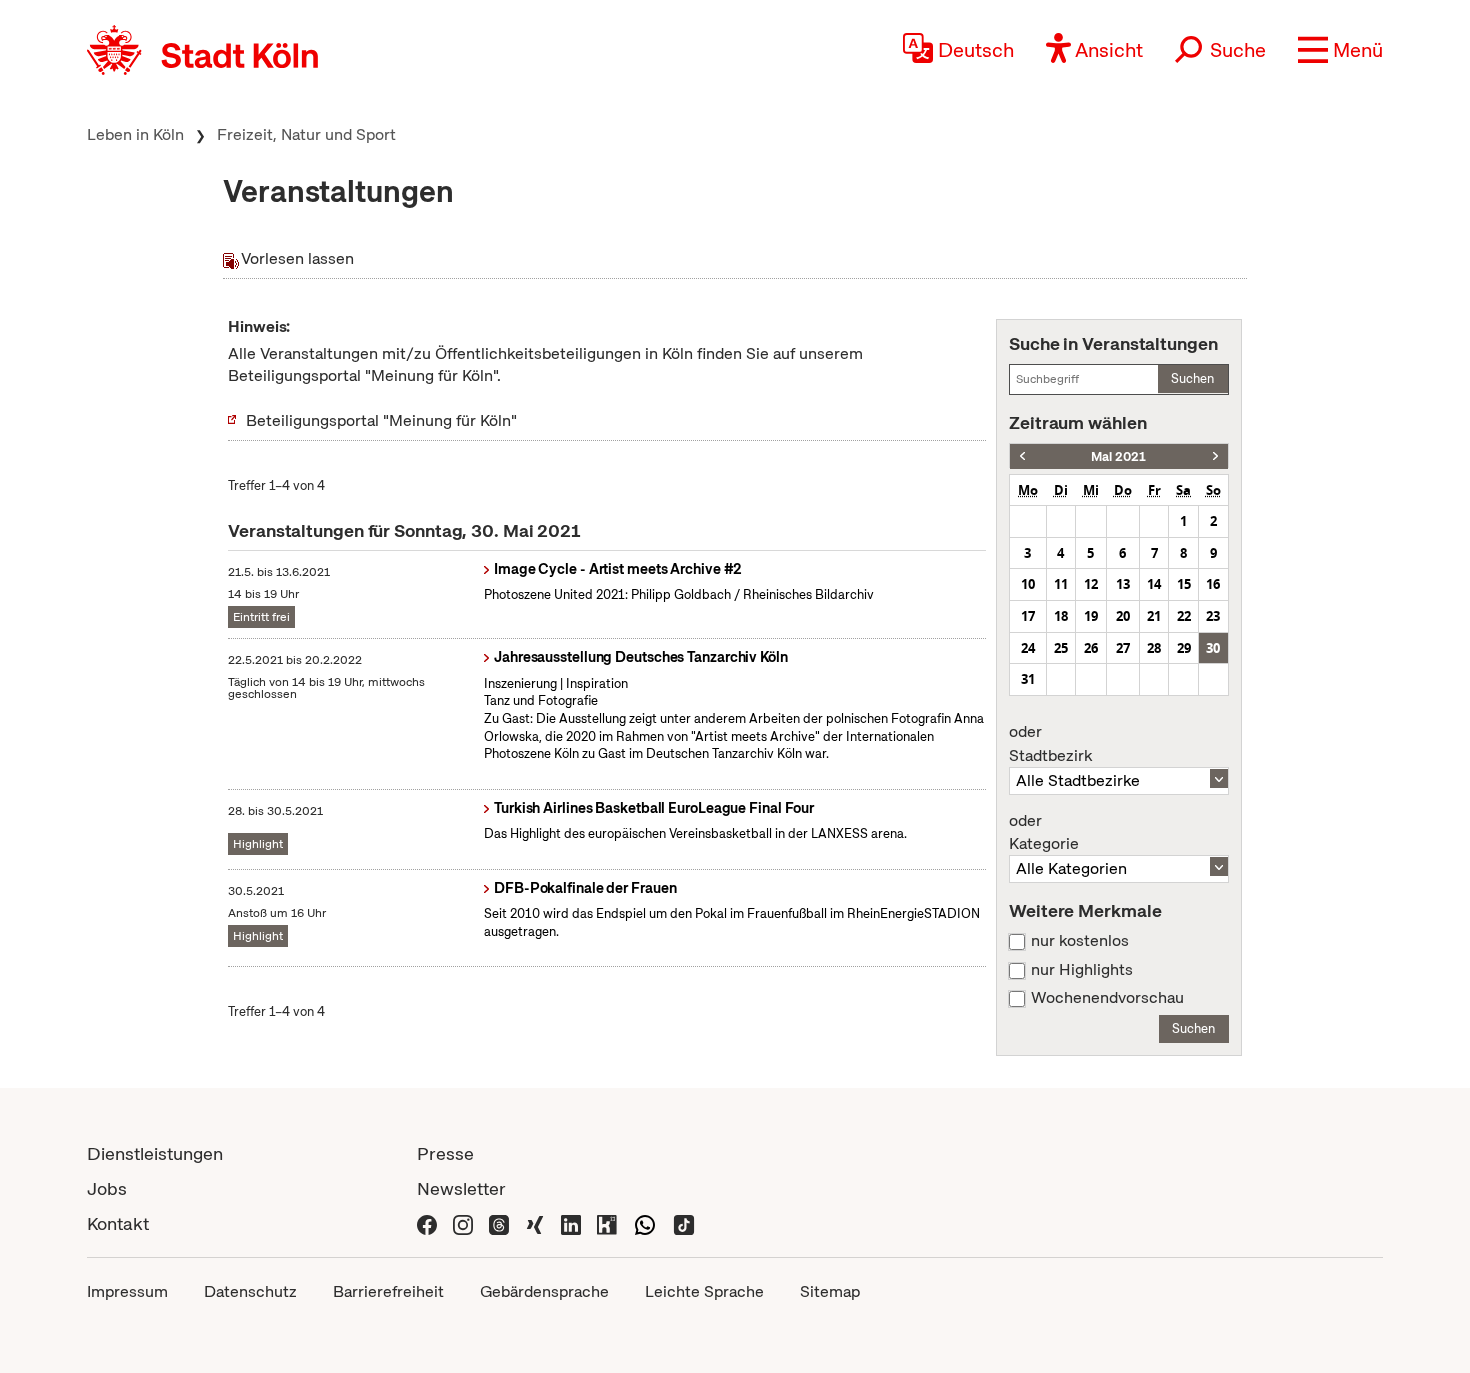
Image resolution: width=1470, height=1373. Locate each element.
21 (1154, 616)
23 (1213, 616)
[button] (1340, 50)
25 (1061, 648)
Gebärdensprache (544, 1291)
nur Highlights (1082, 970)
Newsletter (461, 1188)
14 (1154, 584)
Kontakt (118, 1223)
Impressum (127, 1291)
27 (1123, 648)
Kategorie (1044, 833)
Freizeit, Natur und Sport (306, 134)
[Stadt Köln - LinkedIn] (571, 1223)
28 (1154, 648)
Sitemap (830, 1291)
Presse (445, 1153)
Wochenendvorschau (1107, 998)
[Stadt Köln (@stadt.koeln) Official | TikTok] (684, 1223)
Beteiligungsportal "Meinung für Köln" (381, 420)
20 (1123, 616)
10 (1028, 584)
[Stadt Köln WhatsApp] (645, 1223)
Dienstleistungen (155, 1153)
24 (1028, 648)
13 (1123, 584)
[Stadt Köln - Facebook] (427, 1223)
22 (1184, 616)
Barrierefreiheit (388, 1291)
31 (1028, 679)
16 (1213, 584)
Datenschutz (250, 1291)
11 (1061, 584)
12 (1091, 584)
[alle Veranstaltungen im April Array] (1022, 456)
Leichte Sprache (704, 1291)
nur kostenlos (1080, 941)
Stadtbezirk (1050, 744)
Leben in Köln (135, 134)
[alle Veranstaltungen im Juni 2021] (1215, 456)
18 (1061, 616)
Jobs (107, 1188)
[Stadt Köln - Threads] (499, 1223)
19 (1091, 616)
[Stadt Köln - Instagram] (463, 1223)
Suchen (1192, 378)
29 (1184, 648)
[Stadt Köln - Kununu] (607, 1223)
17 (1028, 616)
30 (1213, 648)
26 (1091, 648)
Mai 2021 (1118, 456)
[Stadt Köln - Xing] (535, 1223)
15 (1184, 584)
